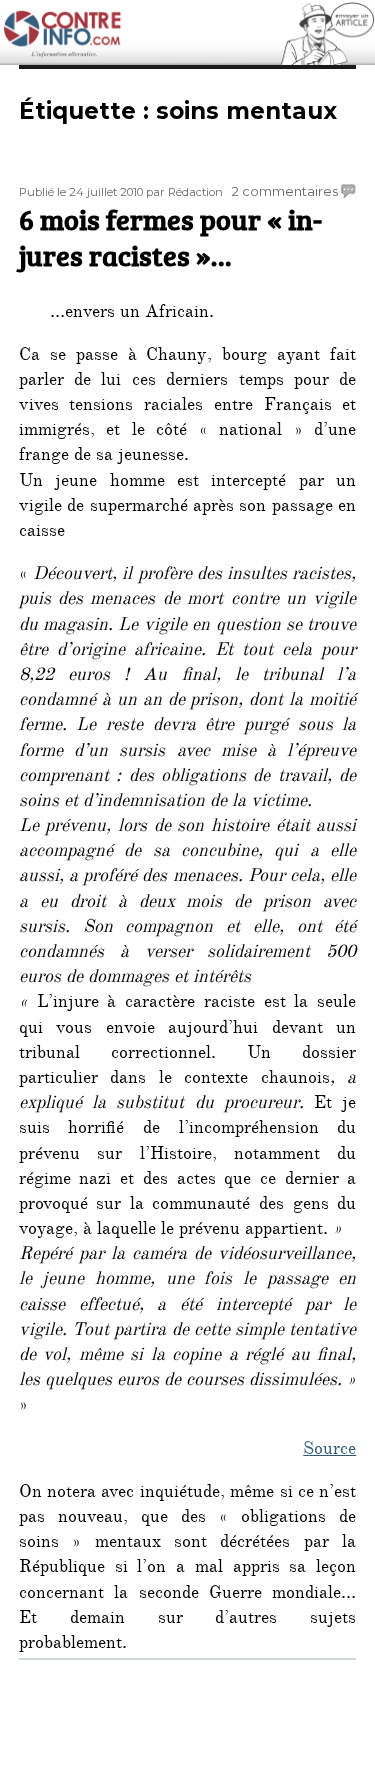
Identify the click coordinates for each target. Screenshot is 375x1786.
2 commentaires (285, 191)
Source (329, 1451)
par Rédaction (184, 192)
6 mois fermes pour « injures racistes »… (170, 237)
